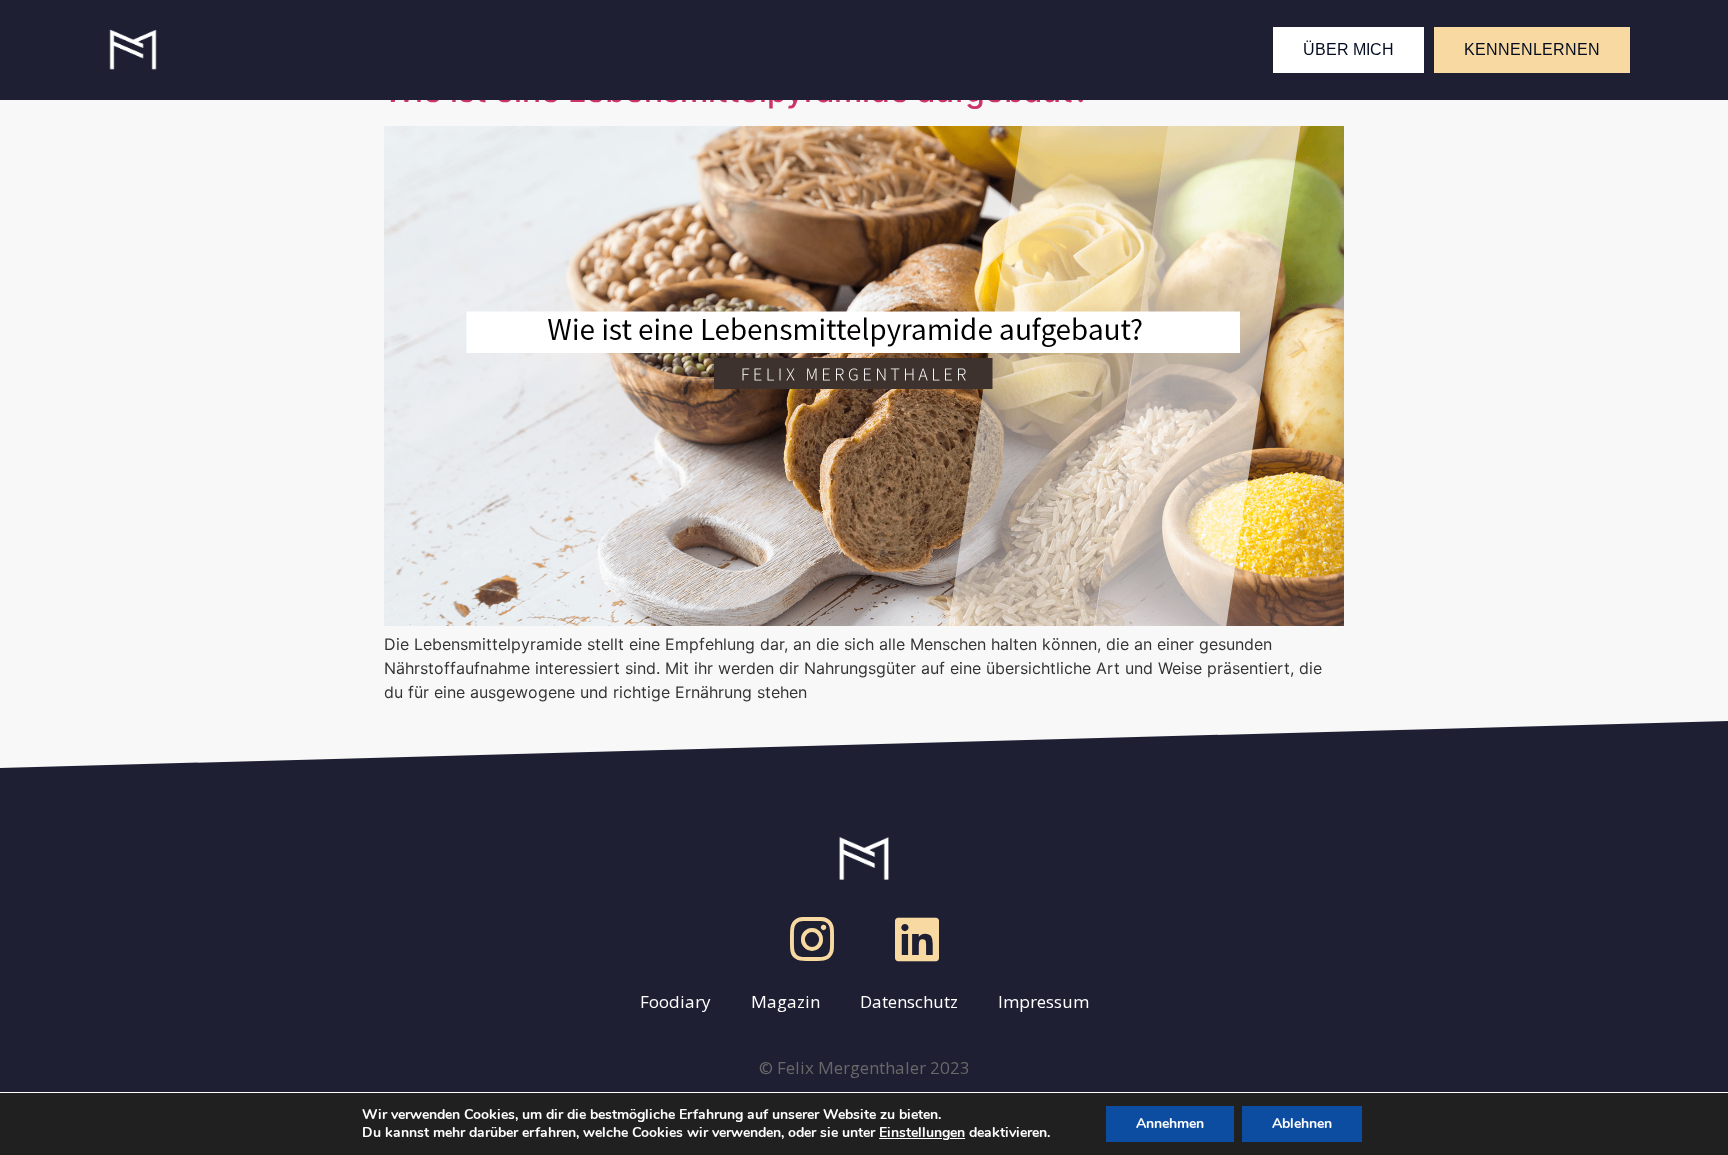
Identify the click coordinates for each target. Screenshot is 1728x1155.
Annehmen (1170, 1123)
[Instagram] (812, 939)
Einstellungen (922, 1133)
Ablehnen (1302, 1123)
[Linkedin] (917, 939)
